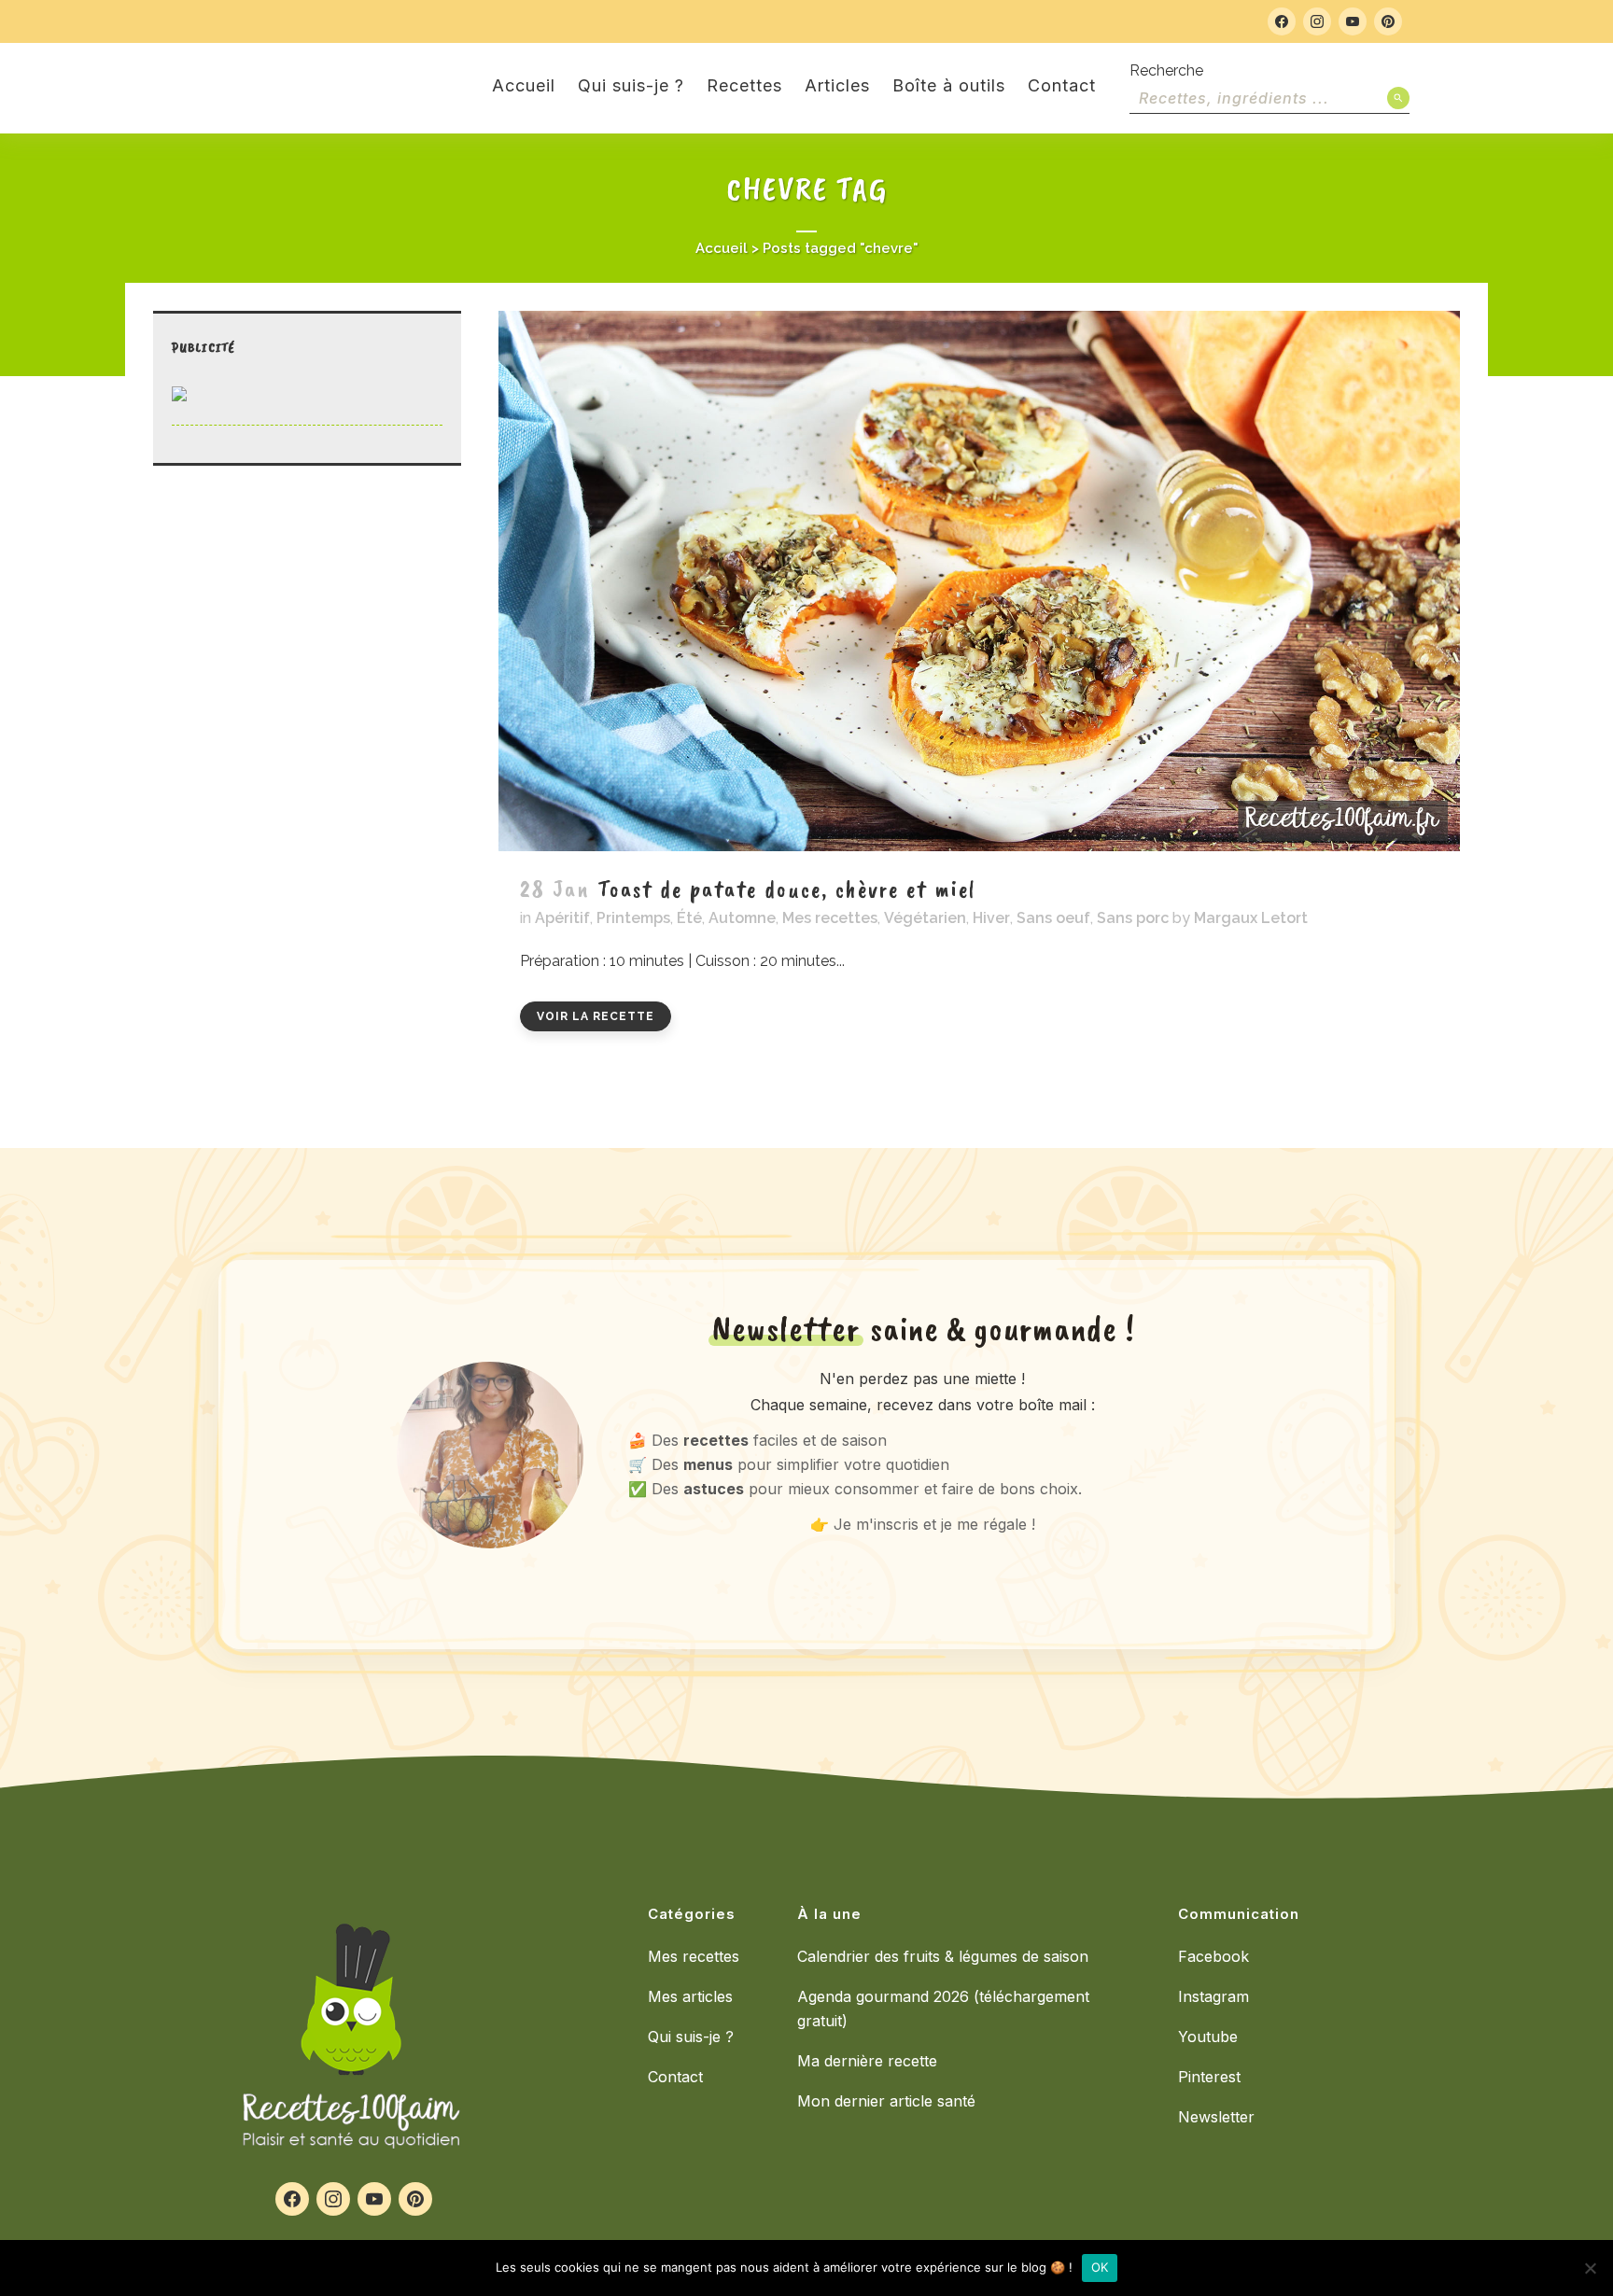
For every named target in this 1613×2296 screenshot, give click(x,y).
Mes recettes (830, 918)
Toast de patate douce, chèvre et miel (787, 889)
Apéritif (562, 918)
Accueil (722, 248)
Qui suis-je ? (691, 2037)
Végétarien (925, 918)
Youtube (1208, 2037)
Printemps (633, 918)
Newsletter (1216, 2117)
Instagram (1213, 1996)
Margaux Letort (1251, 918)
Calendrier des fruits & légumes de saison (943, 1956)
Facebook (1213, 1956)
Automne (742, 918)
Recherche (1166, 70)
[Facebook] (1282, 21)
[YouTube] (1353, 21)
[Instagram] (1317, 21)
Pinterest (1209, 2077)
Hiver (991, 918)
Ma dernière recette (867, 2061)
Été (689, 918)
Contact (675, 2077)
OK (1100, 2267)
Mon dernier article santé (886, 2101)
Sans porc (1133, 918)
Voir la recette (596, 1016)
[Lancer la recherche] (1398, 98)
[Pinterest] (1388, 21)
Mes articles (690, 1996)
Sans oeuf (1053, 918)
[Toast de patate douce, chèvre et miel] (979, 581)
